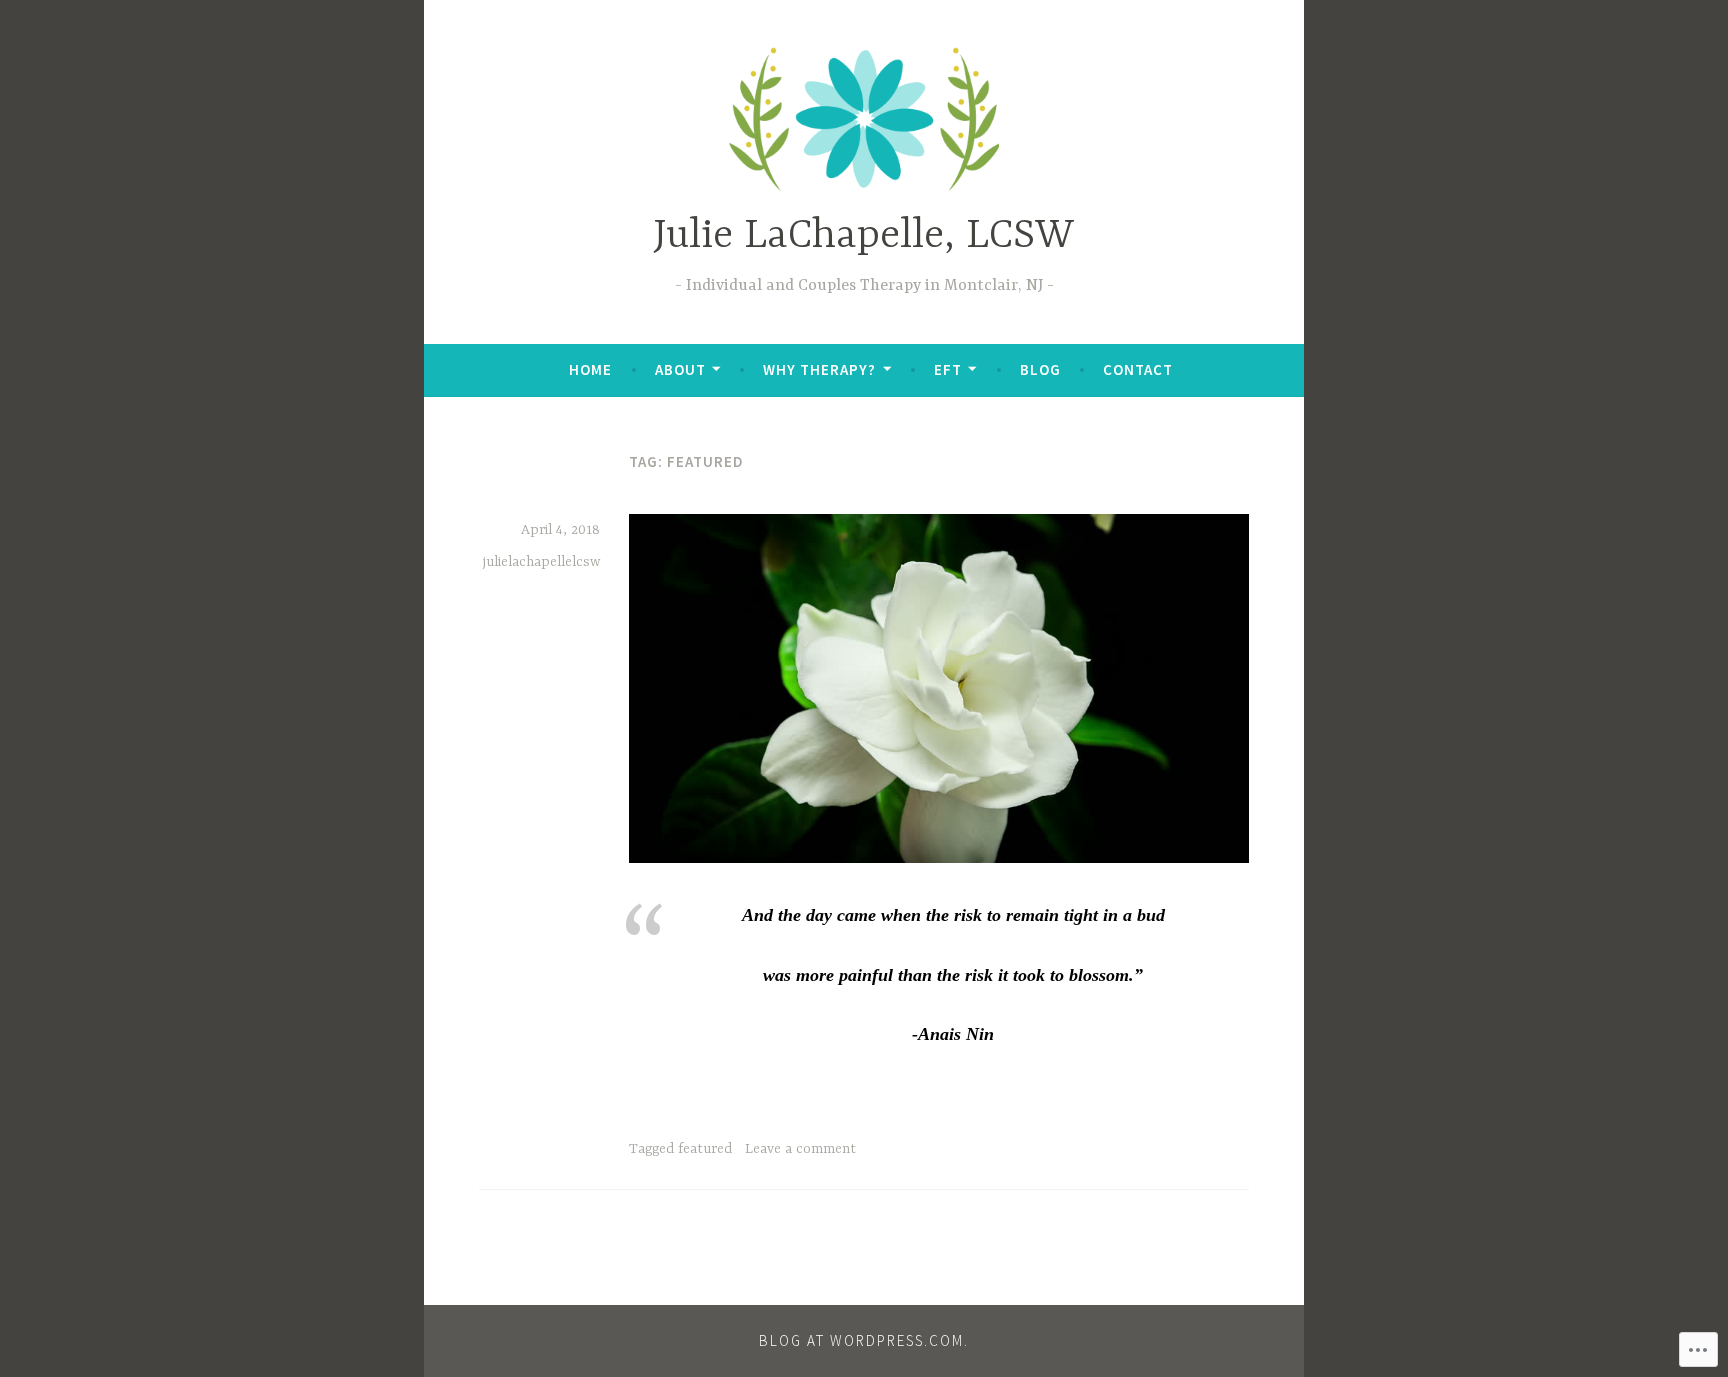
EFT (948, 369)
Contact (1138, 369)
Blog (1040, 369)
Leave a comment (800, 1149)
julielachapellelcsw (541, 562)
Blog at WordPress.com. (864, 1340)
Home (590, 369)
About (680, 369)
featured (705, 1149)
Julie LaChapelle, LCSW (864, 236)
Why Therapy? (819, 369)
